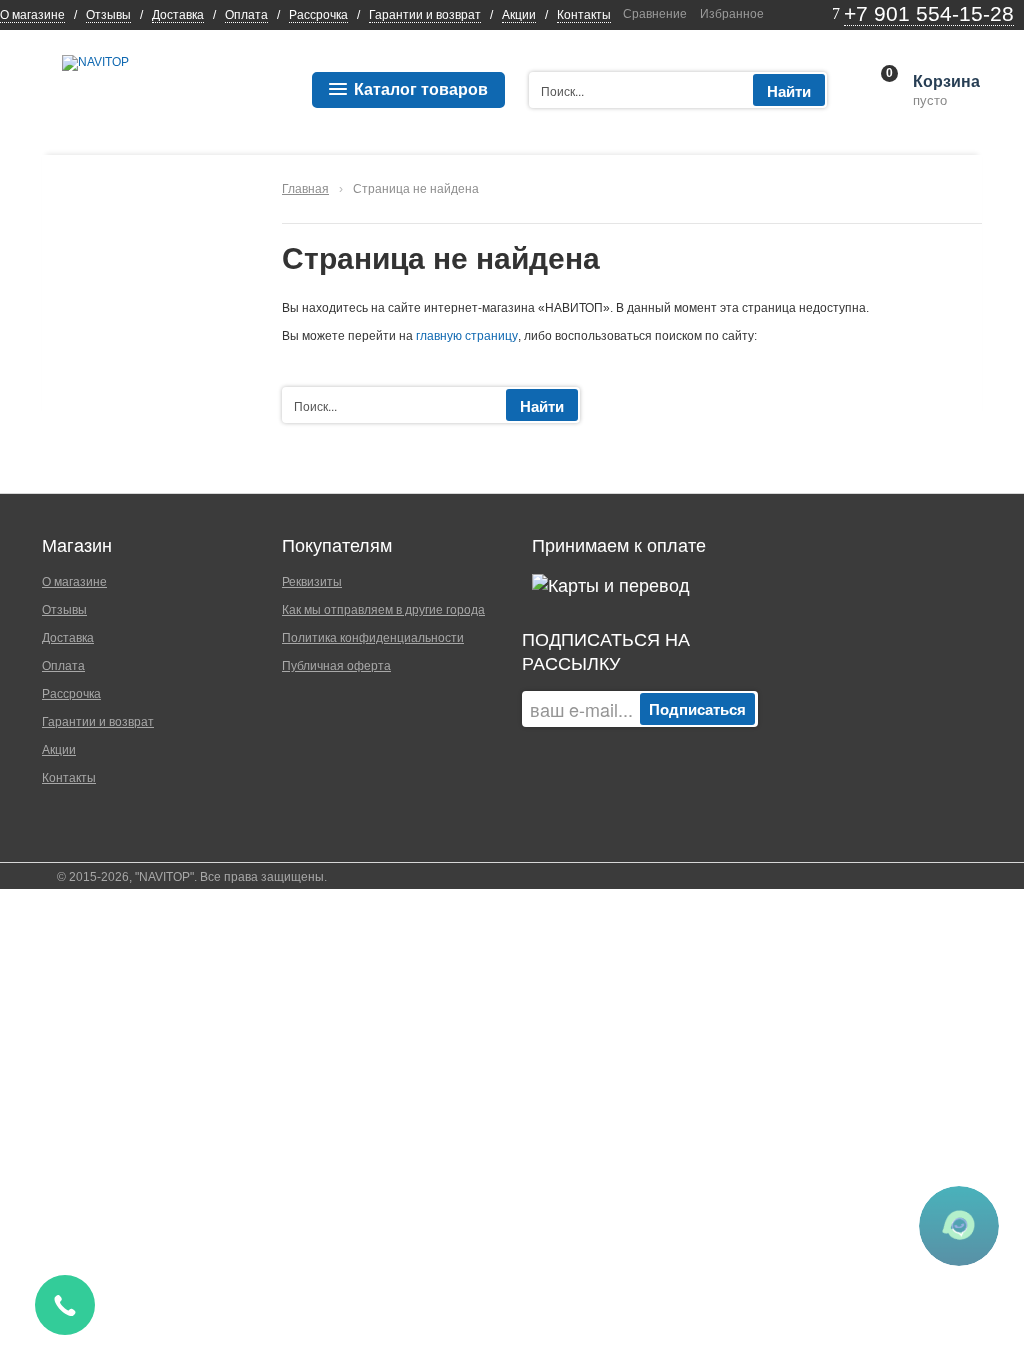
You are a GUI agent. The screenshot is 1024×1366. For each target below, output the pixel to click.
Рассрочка (318, 15)
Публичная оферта (336, 666)
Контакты (584, 15)
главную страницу (467, 336)
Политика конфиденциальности (373, 638)
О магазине (32, 15)
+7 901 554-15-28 (929, 13)
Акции (519, 15)
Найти (789, 91)
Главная (305, 189)
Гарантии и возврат (425, 15)
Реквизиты (312, 582)
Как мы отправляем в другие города (383, 610)
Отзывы (108, 15)
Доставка (178, 15)
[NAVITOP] (95, 62)
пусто (945, 91)
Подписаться (697, 709)
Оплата (246, 15)
